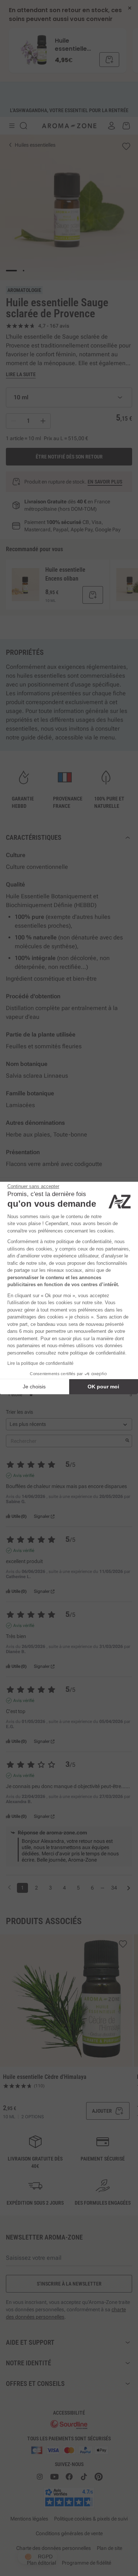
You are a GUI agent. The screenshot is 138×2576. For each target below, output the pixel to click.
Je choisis (34, 1387)
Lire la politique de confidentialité (40, 1363)
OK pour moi (103, 1387)
